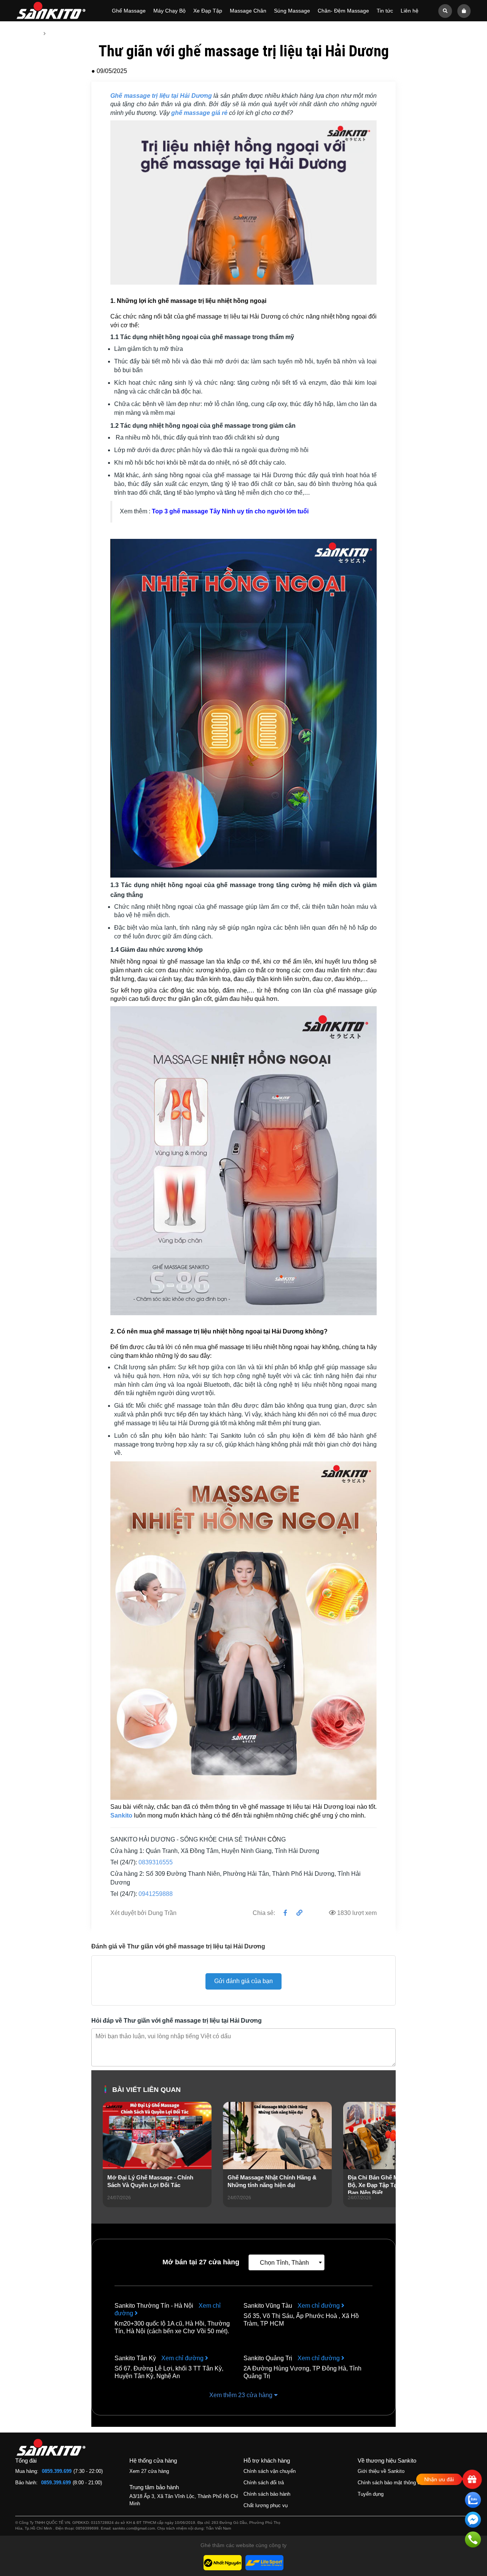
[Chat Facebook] (473, 2521)
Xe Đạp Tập (208, 11)
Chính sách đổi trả (264, 2483)
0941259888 (156, 1894)
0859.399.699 (57, 2471)
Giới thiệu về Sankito (381, 2471)
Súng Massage (292, 11)
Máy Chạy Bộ (169, 11)
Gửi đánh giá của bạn (243, 1981)
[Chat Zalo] (473, 2501)
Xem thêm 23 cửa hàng (242, 2395)
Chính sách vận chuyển (270, 2471)
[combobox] (286, 2262)
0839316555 (156, 1862)
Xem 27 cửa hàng (149, 2471)
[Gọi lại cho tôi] (473, 2541)
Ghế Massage (129, 11)
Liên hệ (410, 11)
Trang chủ (27, 33)
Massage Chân (248, 11)
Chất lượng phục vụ (266, 2505)
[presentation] (109, 2165)
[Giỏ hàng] (464, 10)
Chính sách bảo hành (267, 2494)
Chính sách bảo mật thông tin (390, 2483)
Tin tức (385, 11)
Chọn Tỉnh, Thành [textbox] (284, 2263)
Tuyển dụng (371, 2494)
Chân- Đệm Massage (343, 11)
